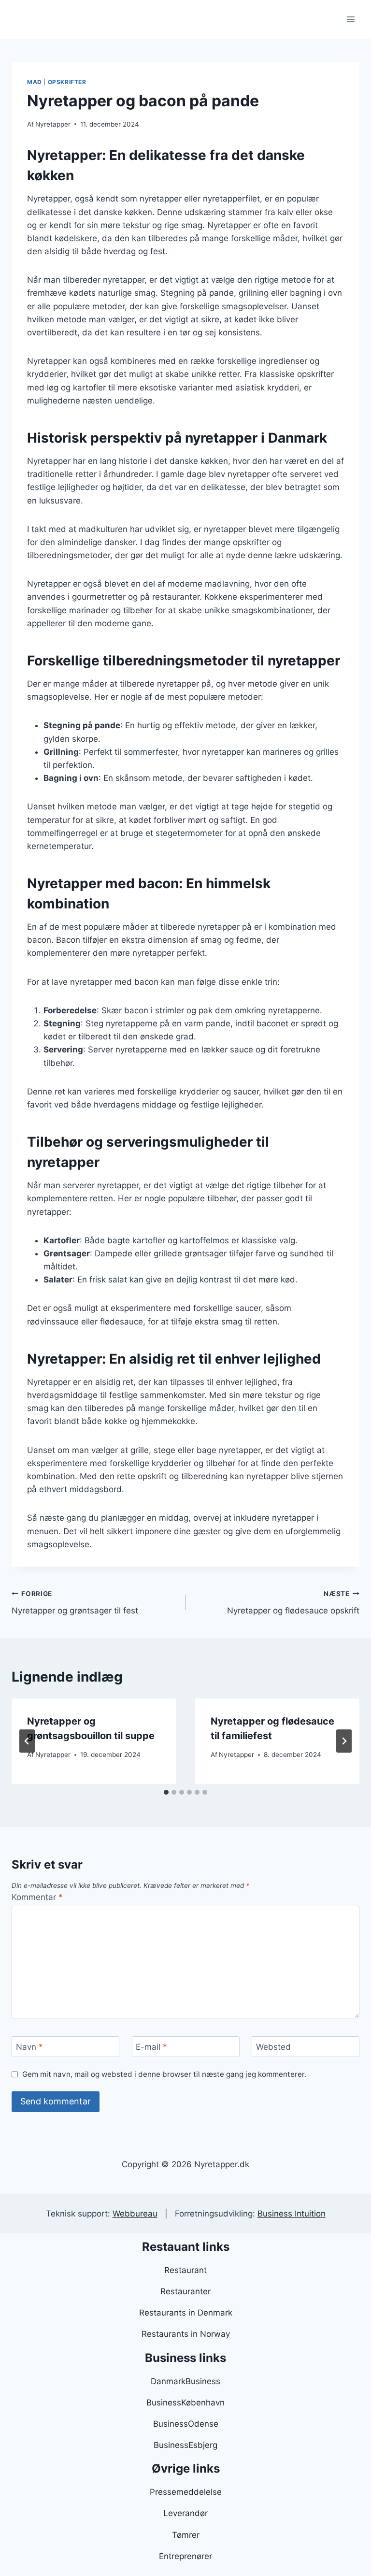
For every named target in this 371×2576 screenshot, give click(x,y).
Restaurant (185, 2270)
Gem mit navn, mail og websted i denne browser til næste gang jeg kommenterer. (164, 2074)
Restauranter (185, 2291)
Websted (273, 2047)
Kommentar (37, 1897)
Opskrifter (67, 82)
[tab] (166, 1792)
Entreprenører (185, 2556)
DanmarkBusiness (185, 2381)
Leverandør (185, 2513)
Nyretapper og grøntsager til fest (75, 1603)
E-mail (151, 2047)
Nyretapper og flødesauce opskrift (293, 1603)
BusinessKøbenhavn (185, 2403)
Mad (35, 82)
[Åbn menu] (350, 19)
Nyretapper (53, 124)
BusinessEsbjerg (185, 2445)
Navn (29, 2047)
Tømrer (186, 2535)
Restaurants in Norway (186, 2334)
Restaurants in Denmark (186, 2313)
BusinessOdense (186, 2424)
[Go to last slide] (27, 1741)
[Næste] (344, 1741)
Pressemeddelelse (186, 2492)
